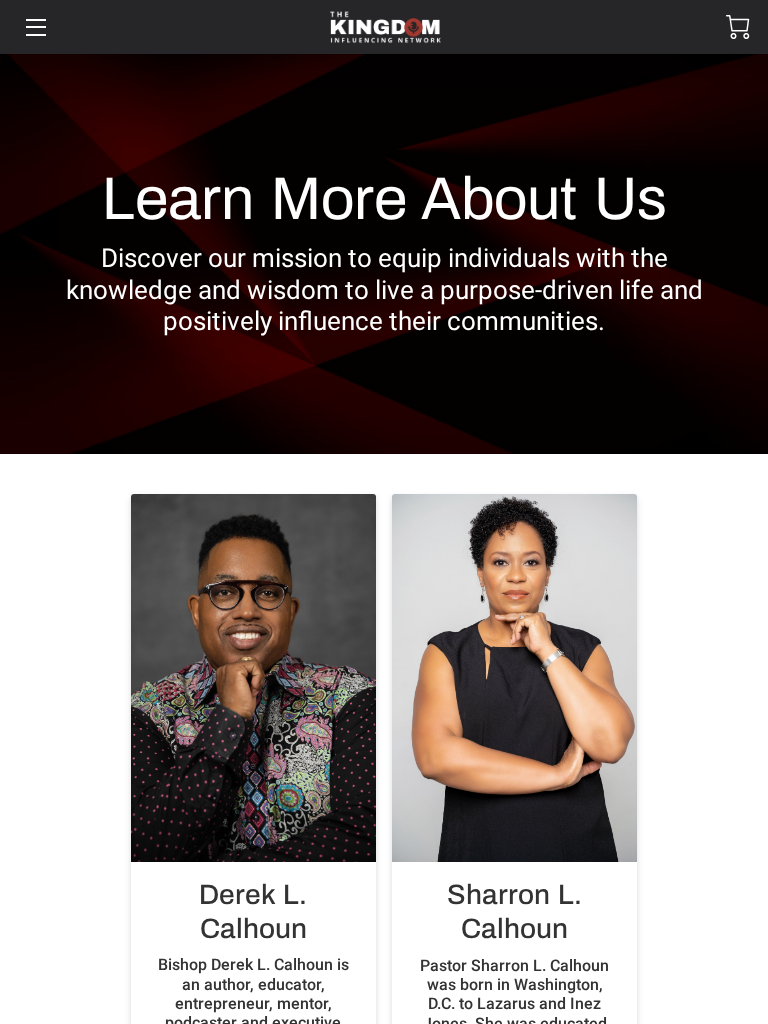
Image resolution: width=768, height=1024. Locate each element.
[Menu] (34, 27)
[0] (738, 27)
